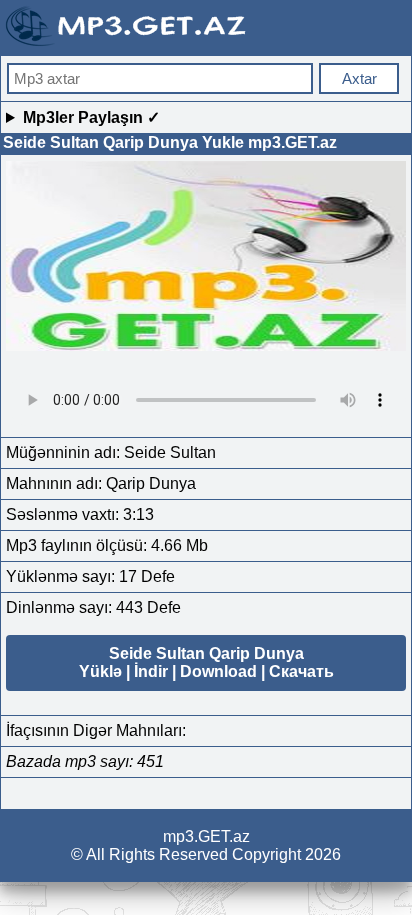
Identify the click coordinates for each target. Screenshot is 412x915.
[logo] (128, 43)
